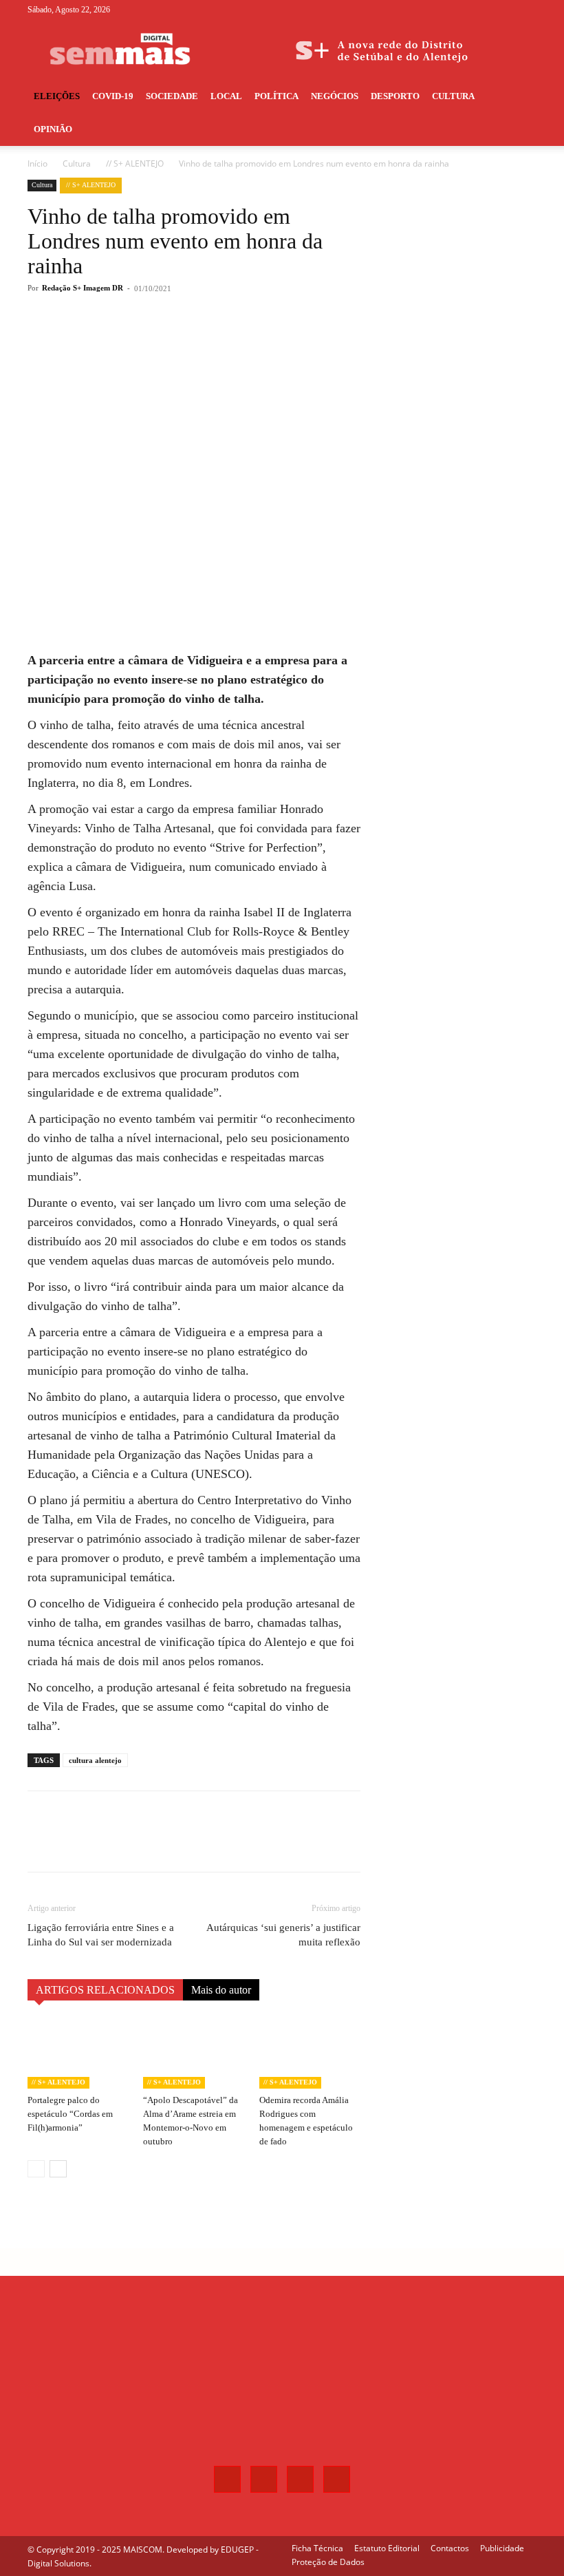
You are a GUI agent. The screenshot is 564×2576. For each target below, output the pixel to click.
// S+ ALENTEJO (135, 163)
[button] (520, 97)
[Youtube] (526, 10)
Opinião (53, 129)
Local (226, 96)
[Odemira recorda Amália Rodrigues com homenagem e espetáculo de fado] (310, 2053)
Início (37, 163)
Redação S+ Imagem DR (83, 288)
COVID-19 (113, 96)
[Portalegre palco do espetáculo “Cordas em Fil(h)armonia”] (78, 2053)
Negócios (335, 96)
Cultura (453, 96)
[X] (503, 10)
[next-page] (58, 2169)
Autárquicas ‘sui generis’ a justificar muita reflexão (283, 1935)
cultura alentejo (95, 1760)
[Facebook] (458, 10)
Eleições (57, 96)
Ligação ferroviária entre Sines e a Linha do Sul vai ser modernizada (101, 1935)
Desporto (395, 96)
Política (276, 96)
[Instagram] (481, 10)
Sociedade (172, 96)
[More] (255, 344)
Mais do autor (221, 1990)
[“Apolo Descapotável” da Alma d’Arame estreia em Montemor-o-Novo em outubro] (194, 2053)
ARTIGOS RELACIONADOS (105, 1990)
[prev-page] (36, 2169)
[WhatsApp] (223, 344)
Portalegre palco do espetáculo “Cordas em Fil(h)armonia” (70, 2114)
